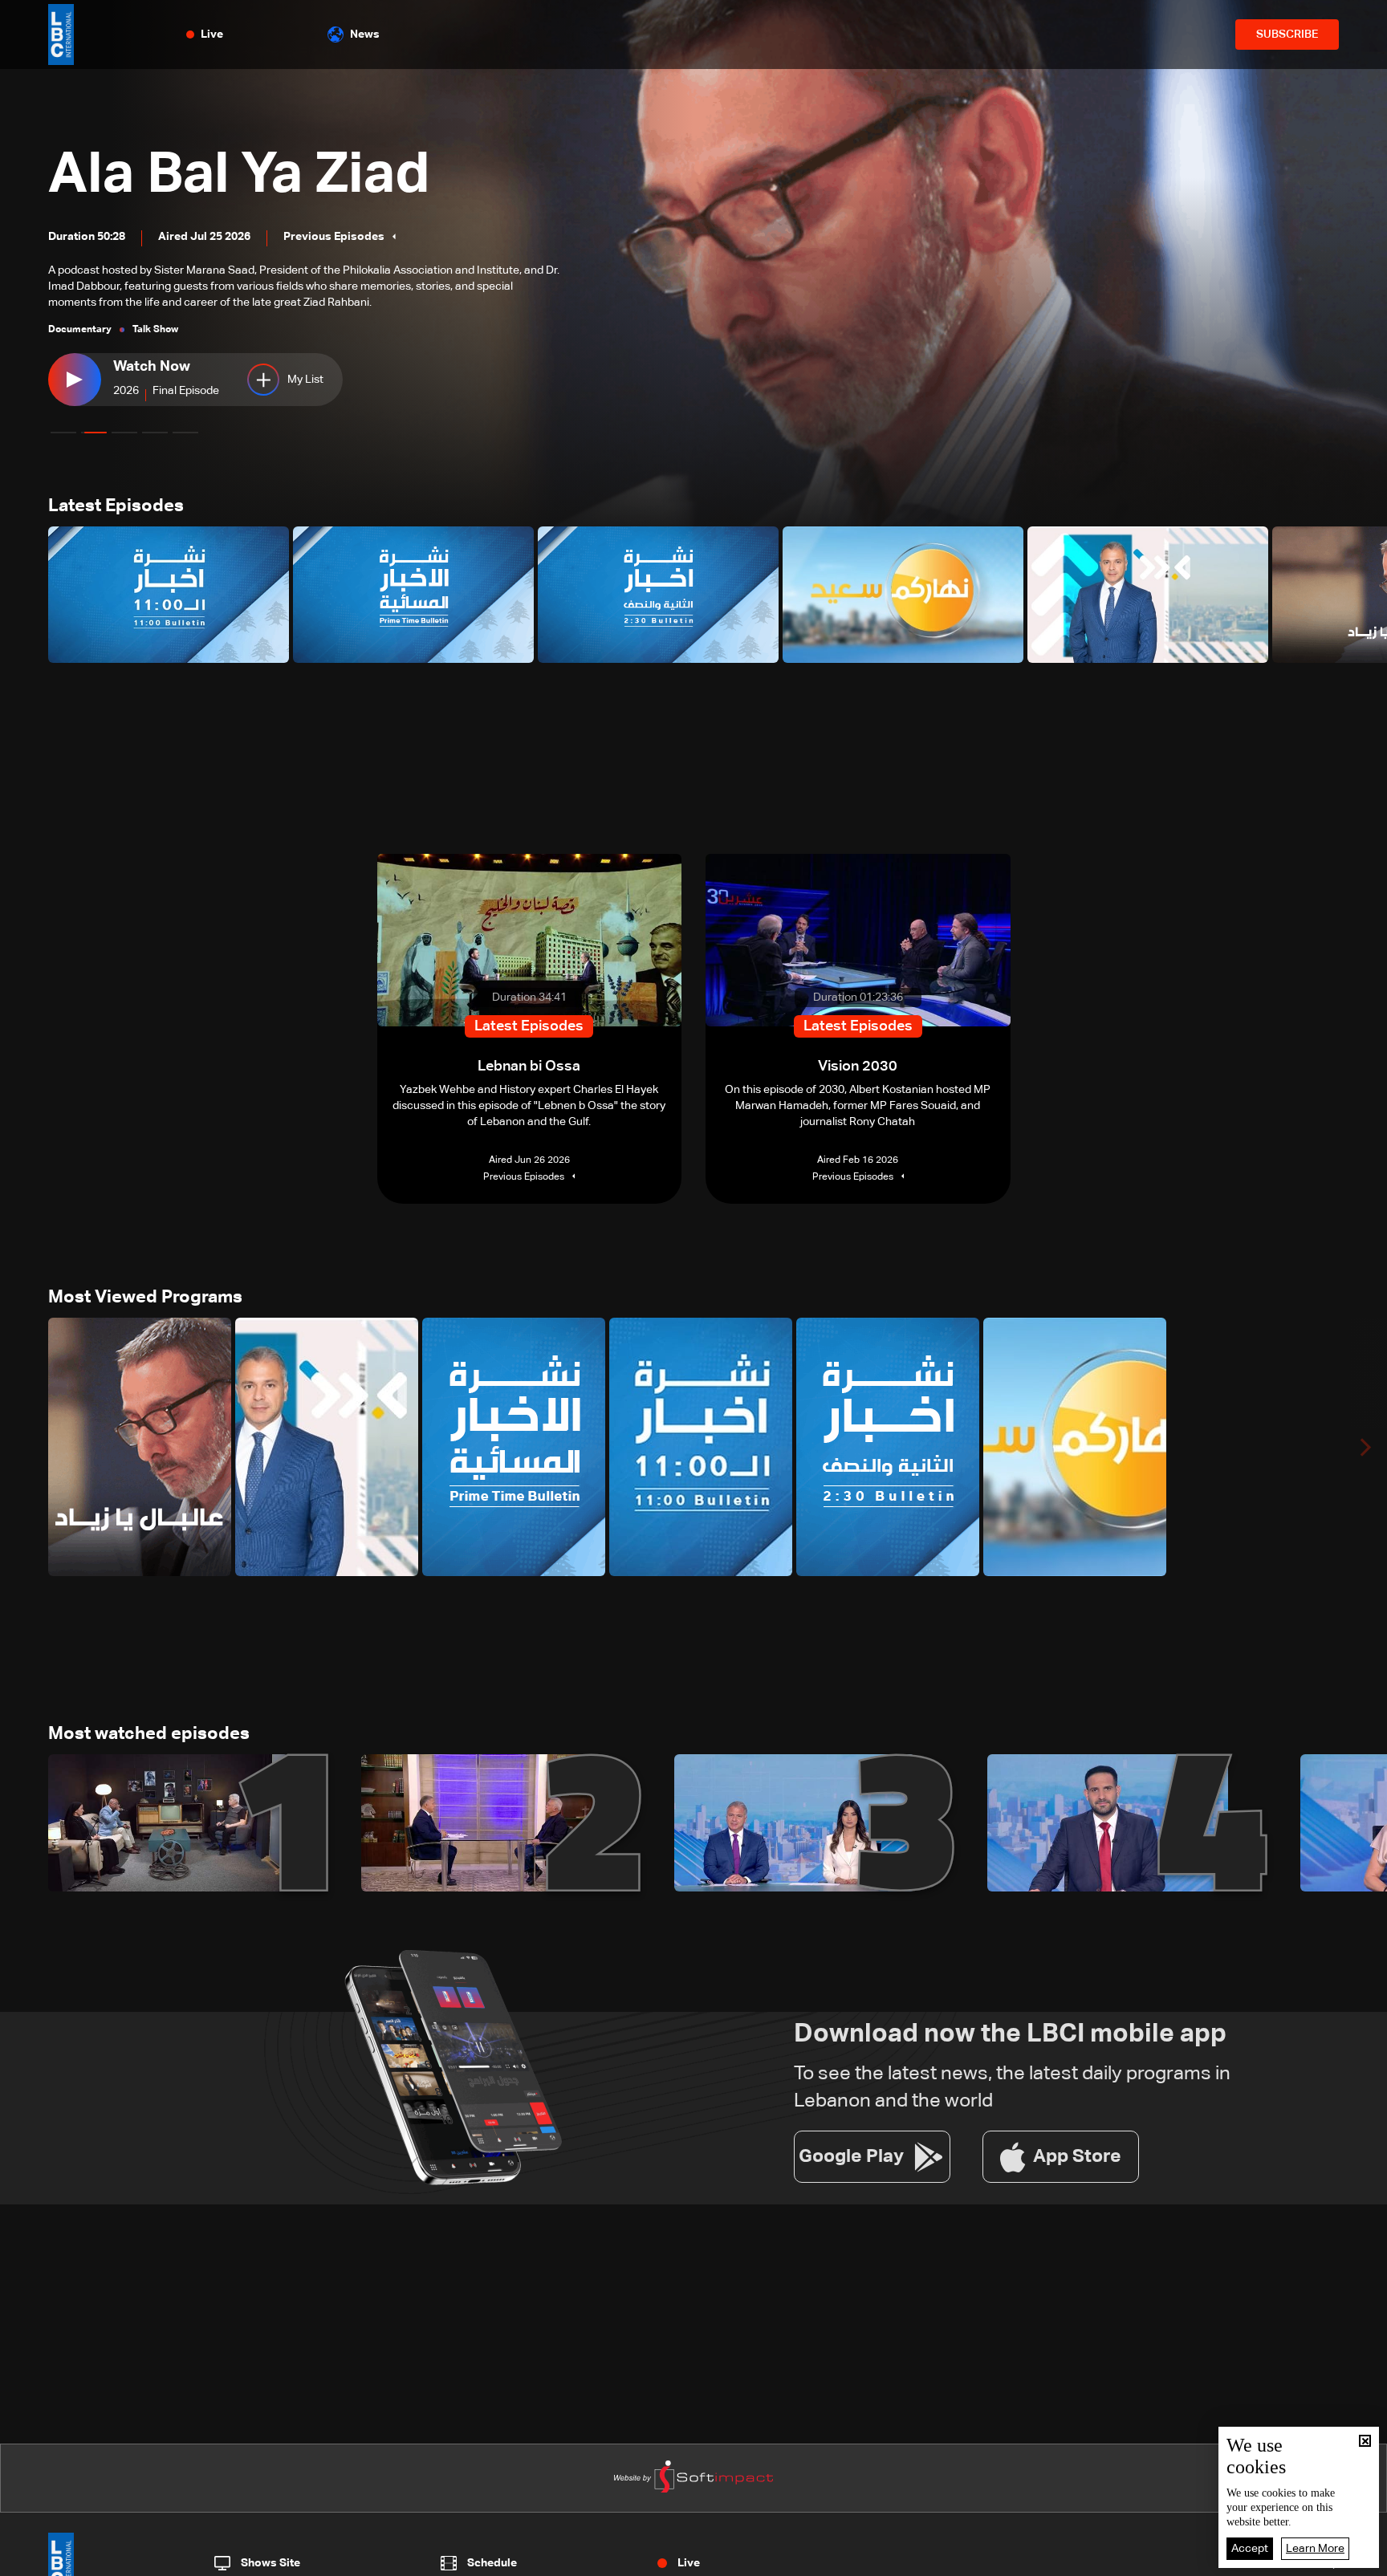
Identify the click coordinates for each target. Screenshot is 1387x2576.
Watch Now (152, 367)
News (365, 35)
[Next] (1367, 595)
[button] (63, 433)
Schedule (492, 2563)
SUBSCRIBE (1287, 35)
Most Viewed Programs (145, 1298)
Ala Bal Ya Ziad (239, 176)
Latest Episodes (116, 506)
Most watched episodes (149, 1734)
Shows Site (270, 2563)
